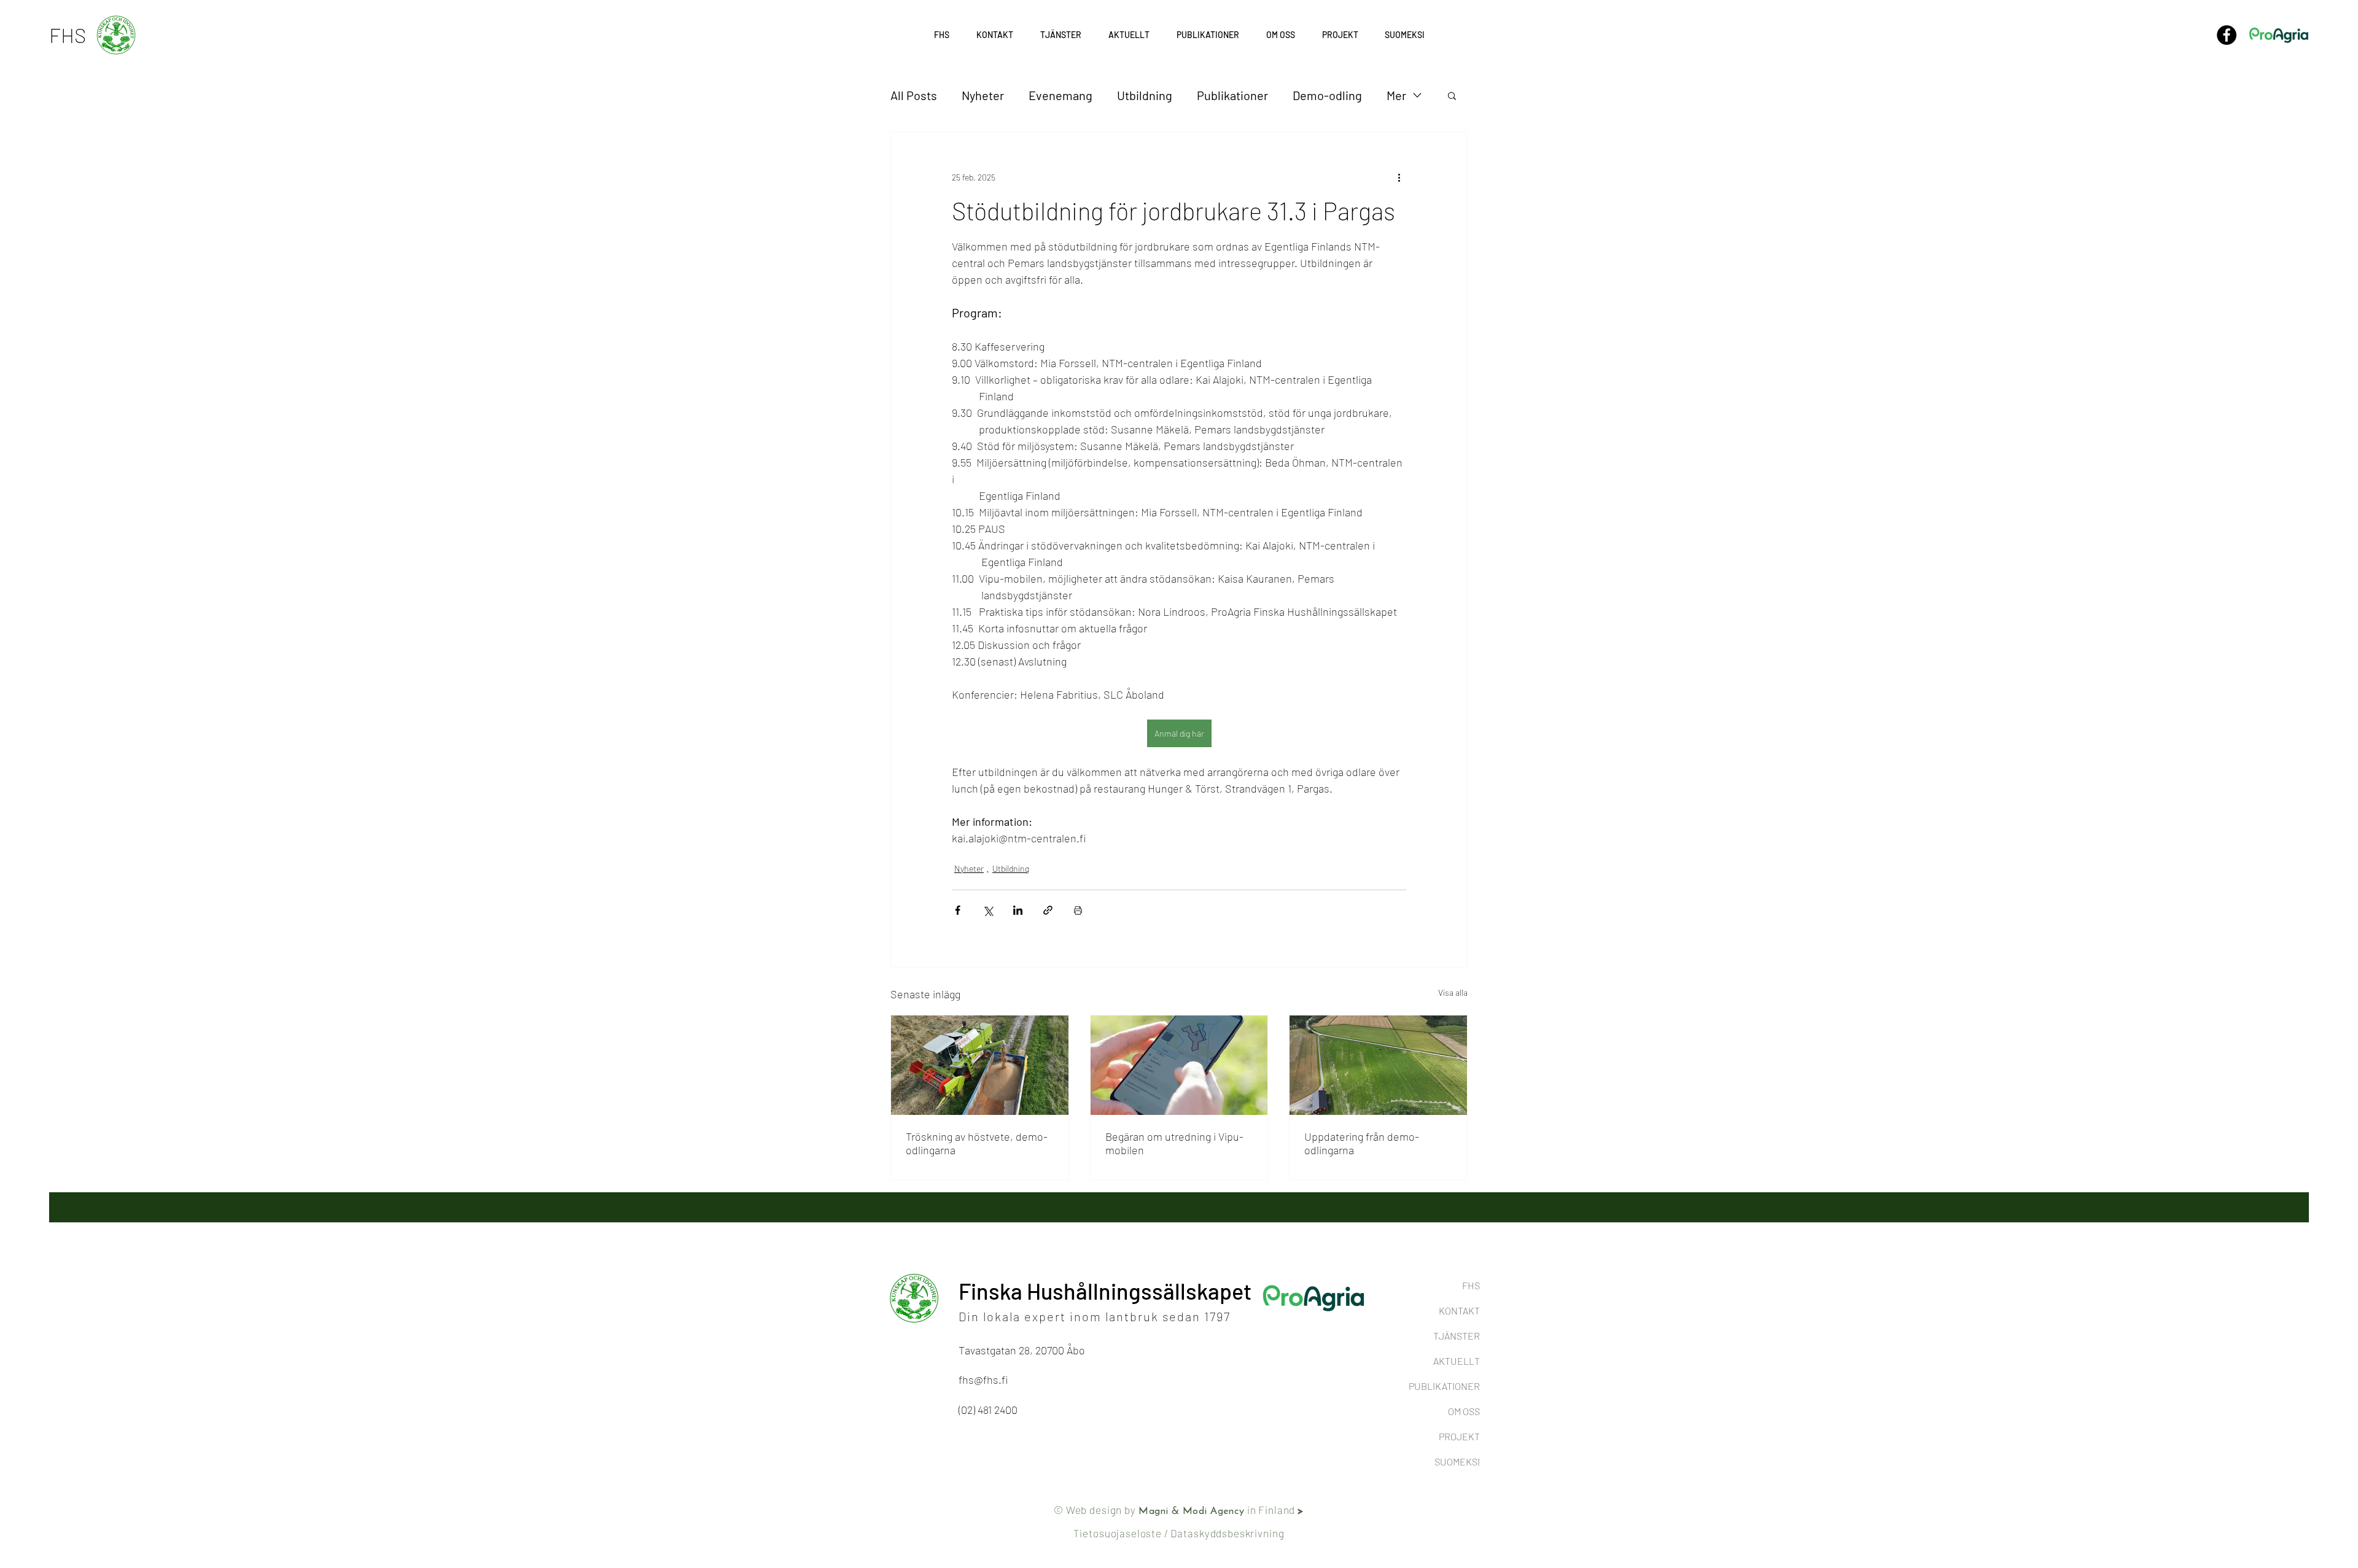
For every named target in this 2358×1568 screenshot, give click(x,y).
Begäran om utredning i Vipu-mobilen (1174, 1143)
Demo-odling (1327, 95)
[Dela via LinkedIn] (1018, 910)
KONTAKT (1459, 1310)
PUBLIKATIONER (1444, 1386)
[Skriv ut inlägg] (1078, 910)
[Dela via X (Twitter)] (988, 910)
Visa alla (1453, 992)
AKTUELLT (1457, 1361)
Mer (1396, 95)
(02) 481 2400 (988, 1410)
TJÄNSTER (1457, 1336)
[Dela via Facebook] (958, 910)
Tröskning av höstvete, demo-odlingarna (977, 1143)
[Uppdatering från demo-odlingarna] (1378, 1065)
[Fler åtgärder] (1399, 177)
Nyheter (983, 95)
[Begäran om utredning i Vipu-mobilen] (1179, 1065)
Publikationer (1232, 95)
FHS (1471, 1285)
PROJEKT (1459, 1436)
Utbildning (1145, 95)
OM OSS (1464, 1411)
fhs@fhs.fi (983, 1380)
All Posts (914, 95)
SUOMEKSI (1457, 1461)
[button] (1340, 35)
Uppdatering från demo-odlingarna (1362, 1143)
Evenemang (1060, 95)
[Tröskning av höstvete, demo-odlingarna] (980, 1065)
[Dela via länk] (1048, 910)
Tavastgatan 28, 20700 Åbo (1022, 1350)
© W (1064, 1510)
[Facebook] (2227, 35)
